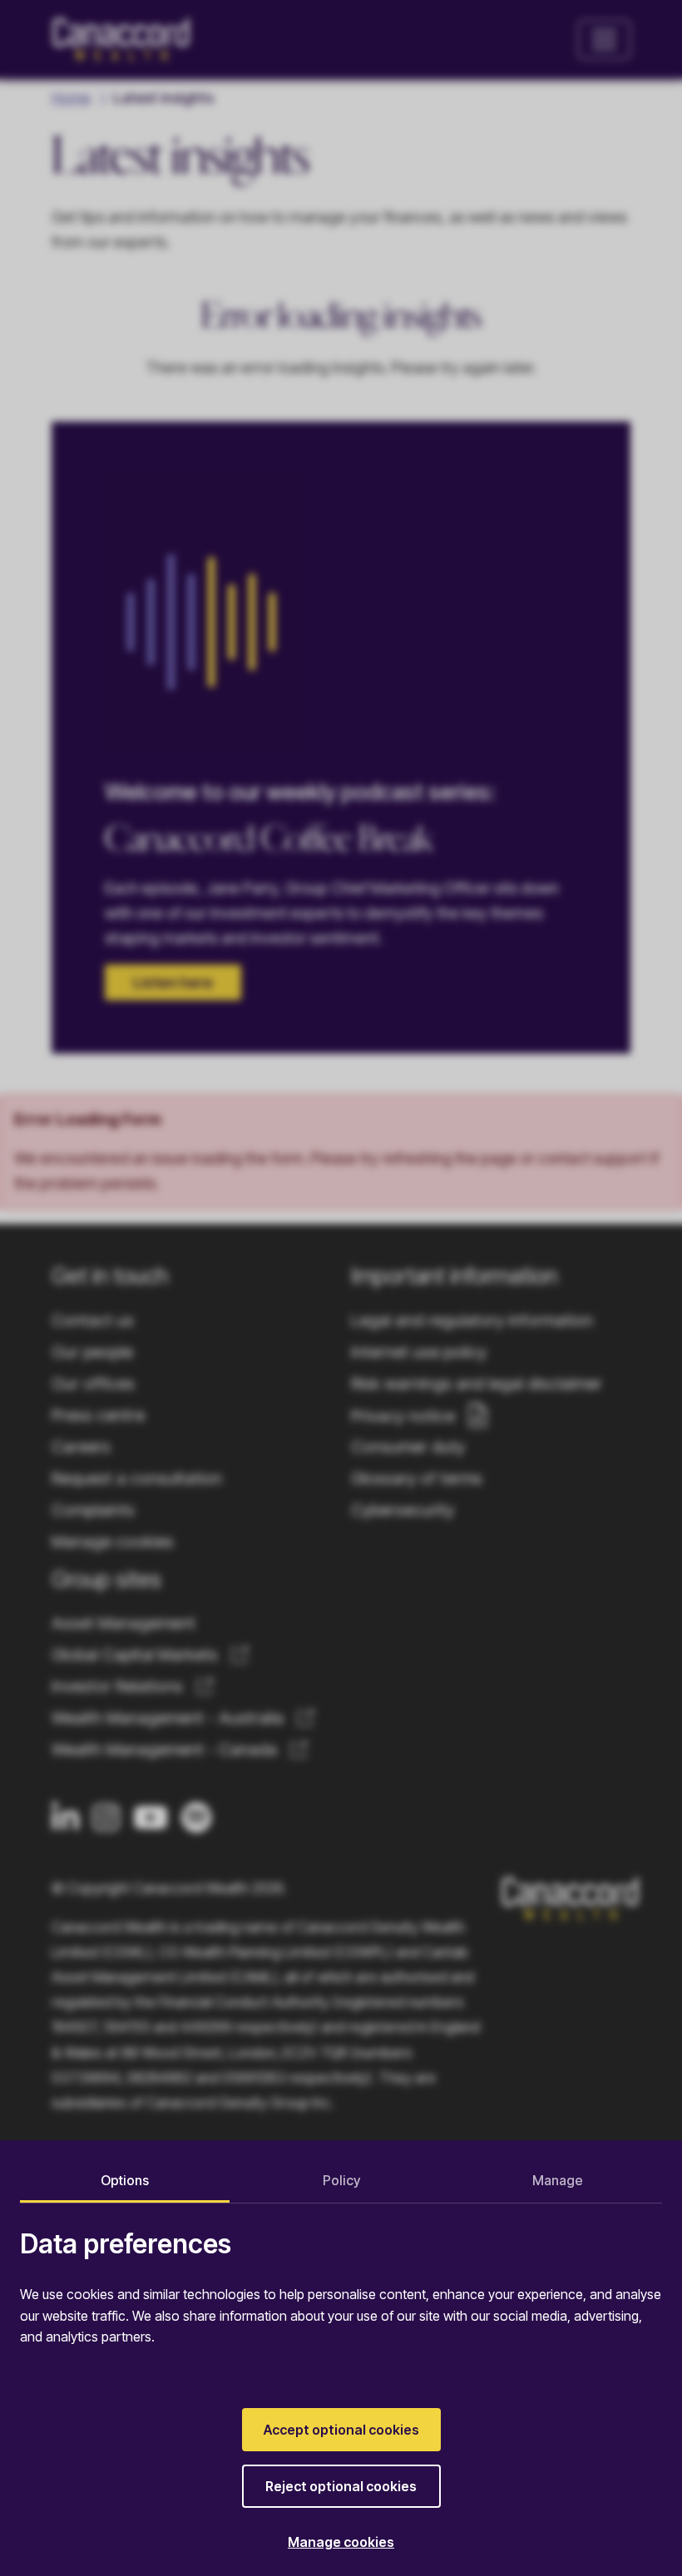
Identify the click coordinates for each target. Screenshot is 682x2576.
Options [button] (125, 2180)
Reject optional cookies (341, 2486)
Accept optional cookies (341, 2430)
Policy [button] (341, 2180)
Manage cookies (341, 2542)
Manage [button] (558, 2180)
